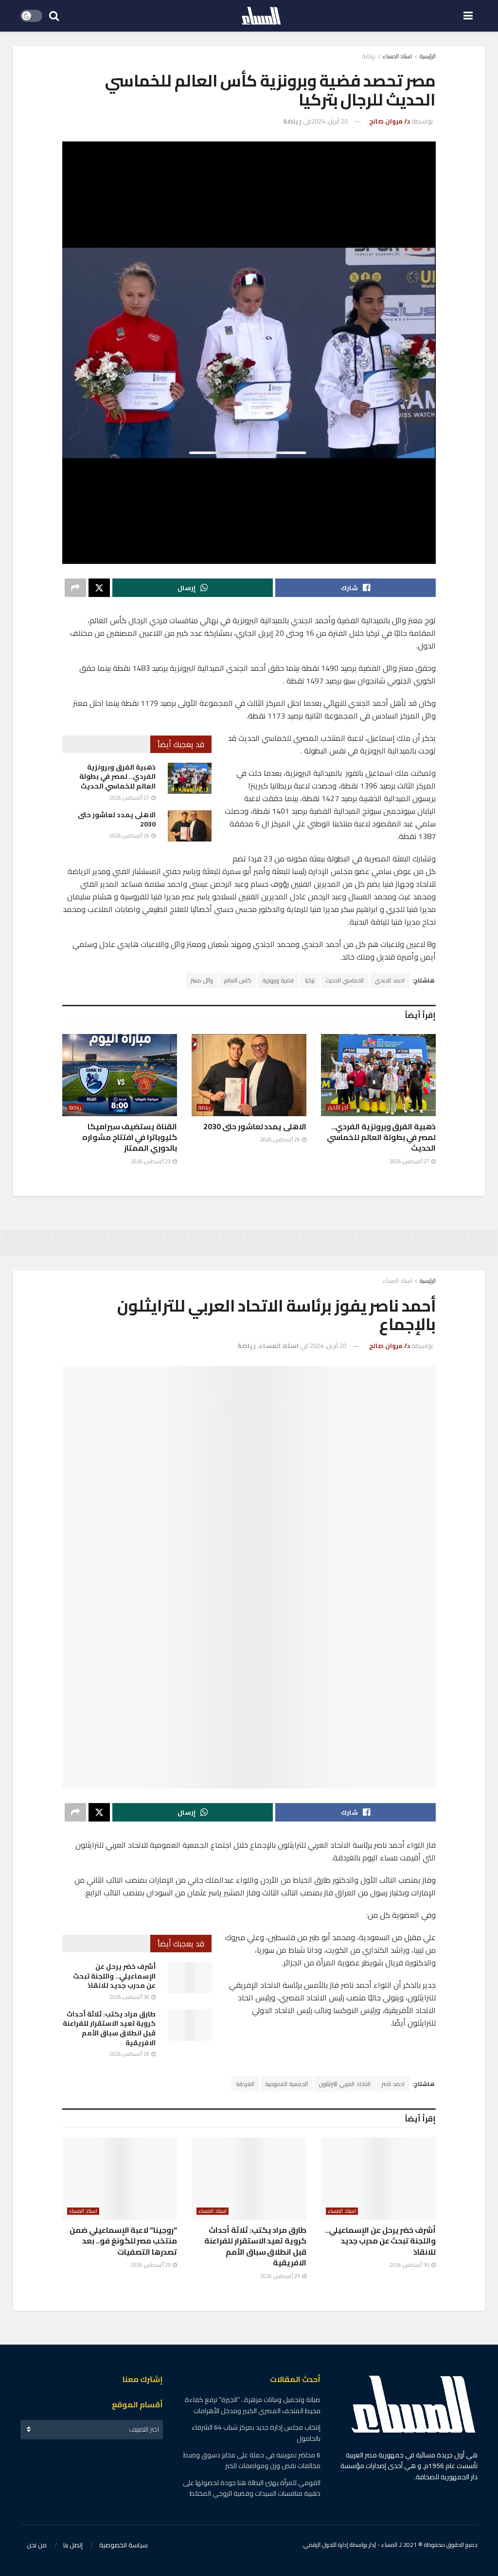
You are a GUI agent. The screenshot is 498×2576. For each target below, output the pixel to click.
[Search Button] (54, 16)
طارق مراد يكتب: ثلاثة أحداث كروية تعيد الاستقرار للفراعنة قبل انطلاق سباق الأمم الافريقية (109, 2028)
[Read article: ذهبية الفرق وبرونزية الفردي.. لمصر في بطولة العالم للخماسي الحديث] (190, 778)
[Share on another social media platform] (75, 588)
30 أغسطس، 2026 (130, 1997)
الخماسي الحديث (345, 980)
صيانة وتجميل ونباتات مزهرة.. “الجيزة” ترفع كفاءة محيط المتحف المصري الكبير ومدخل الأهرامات (253, 2405)
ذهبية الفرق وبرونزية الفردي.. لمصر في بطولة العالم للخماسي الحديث (117, 777)
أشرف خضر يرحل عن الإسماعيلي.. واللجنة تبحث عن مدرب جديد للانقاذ (114, 1976)
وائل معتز (202, 980)
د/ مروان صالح (390, 121)
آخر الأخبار (338, 1108)
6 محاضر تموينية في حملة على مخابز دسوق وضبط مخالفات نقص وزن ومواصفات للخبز (252, 2460)
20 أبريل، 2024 (329, 121)
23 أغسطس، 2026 (151, 1161)
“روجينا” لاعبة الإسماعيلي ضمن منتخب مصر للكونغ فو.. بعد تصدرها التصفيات (123, 2241)
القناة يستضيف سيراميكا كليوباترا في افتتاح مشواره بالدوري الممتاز (130, 1137)
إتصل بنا (73, 2545)
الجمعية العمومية (287, 2084)
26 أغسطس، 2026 (130, 836)
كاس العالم (238, 980)
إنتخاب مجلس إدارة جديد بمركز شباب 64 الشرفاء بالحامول (256, 2433)
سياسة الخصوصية (124, 2545)
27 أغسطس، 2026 (130, 798)
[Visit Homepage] (261, 16)
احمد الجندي (390, 980)
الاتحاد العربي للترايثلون (345, 2084)
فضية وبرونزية (278, 980)
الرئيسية (428, 56)
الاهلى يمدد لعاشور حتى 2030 (117, 820)
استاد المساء (397, 56)
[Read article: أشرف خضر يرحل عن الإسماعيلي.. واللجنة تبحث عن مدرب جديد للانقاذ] (190, 1978)
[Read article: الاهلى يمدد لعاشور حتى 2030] (190, 826)
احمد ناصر (393, 2084)
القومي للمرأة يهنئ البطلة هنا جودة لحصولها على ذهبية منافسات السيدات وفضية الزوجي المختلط (252, 2488)
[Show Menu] (468, 16)
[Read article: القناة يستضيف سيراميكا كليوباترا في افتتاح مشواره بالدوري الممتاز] (120, 1075)
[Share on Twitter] (99, 588)
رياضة (369, 56)
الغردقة (245, 2084)
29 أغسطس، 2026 (130, 2054)
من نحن (37, 2545)
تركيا (310, 980)
